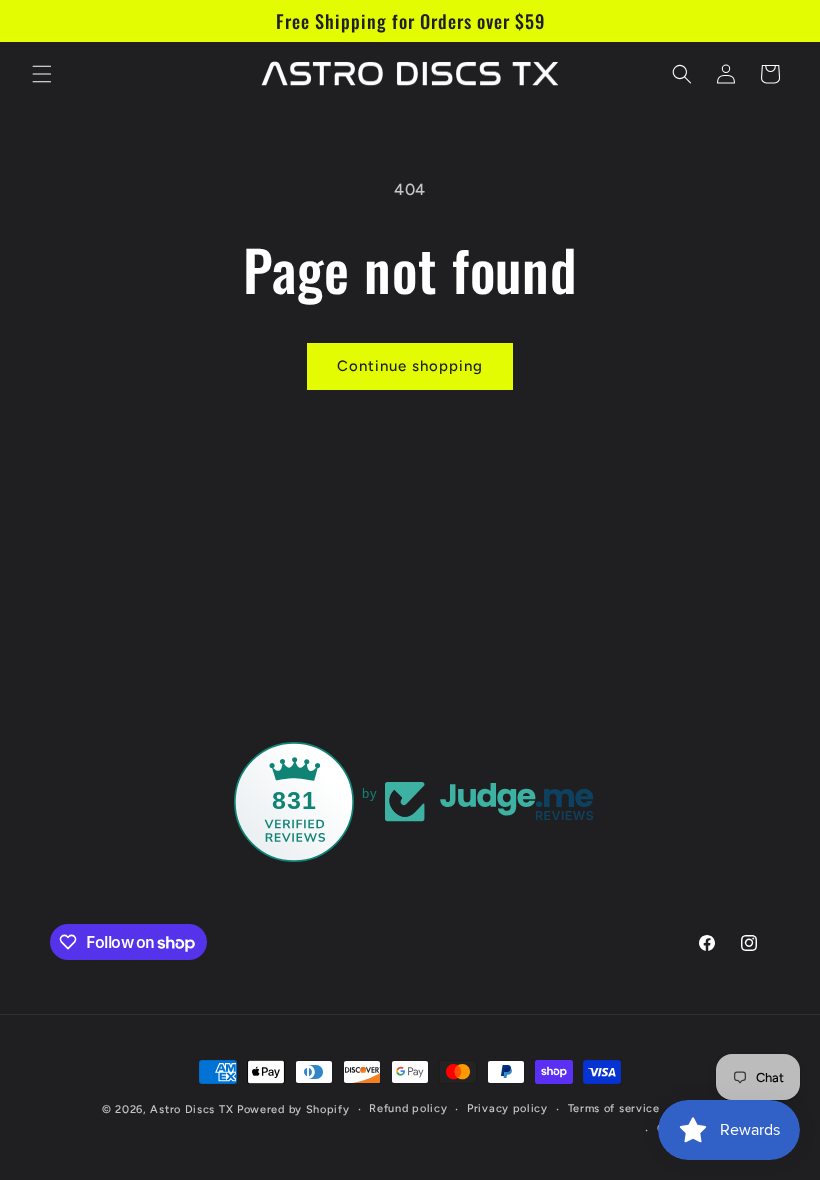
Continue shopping (410, 366)
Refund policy (408, 1108)
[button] (42, 74)
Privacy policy (507, 1108)
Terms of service (614, 1108)
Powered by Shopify (293, 1109)
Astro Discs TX (191, 1109)
